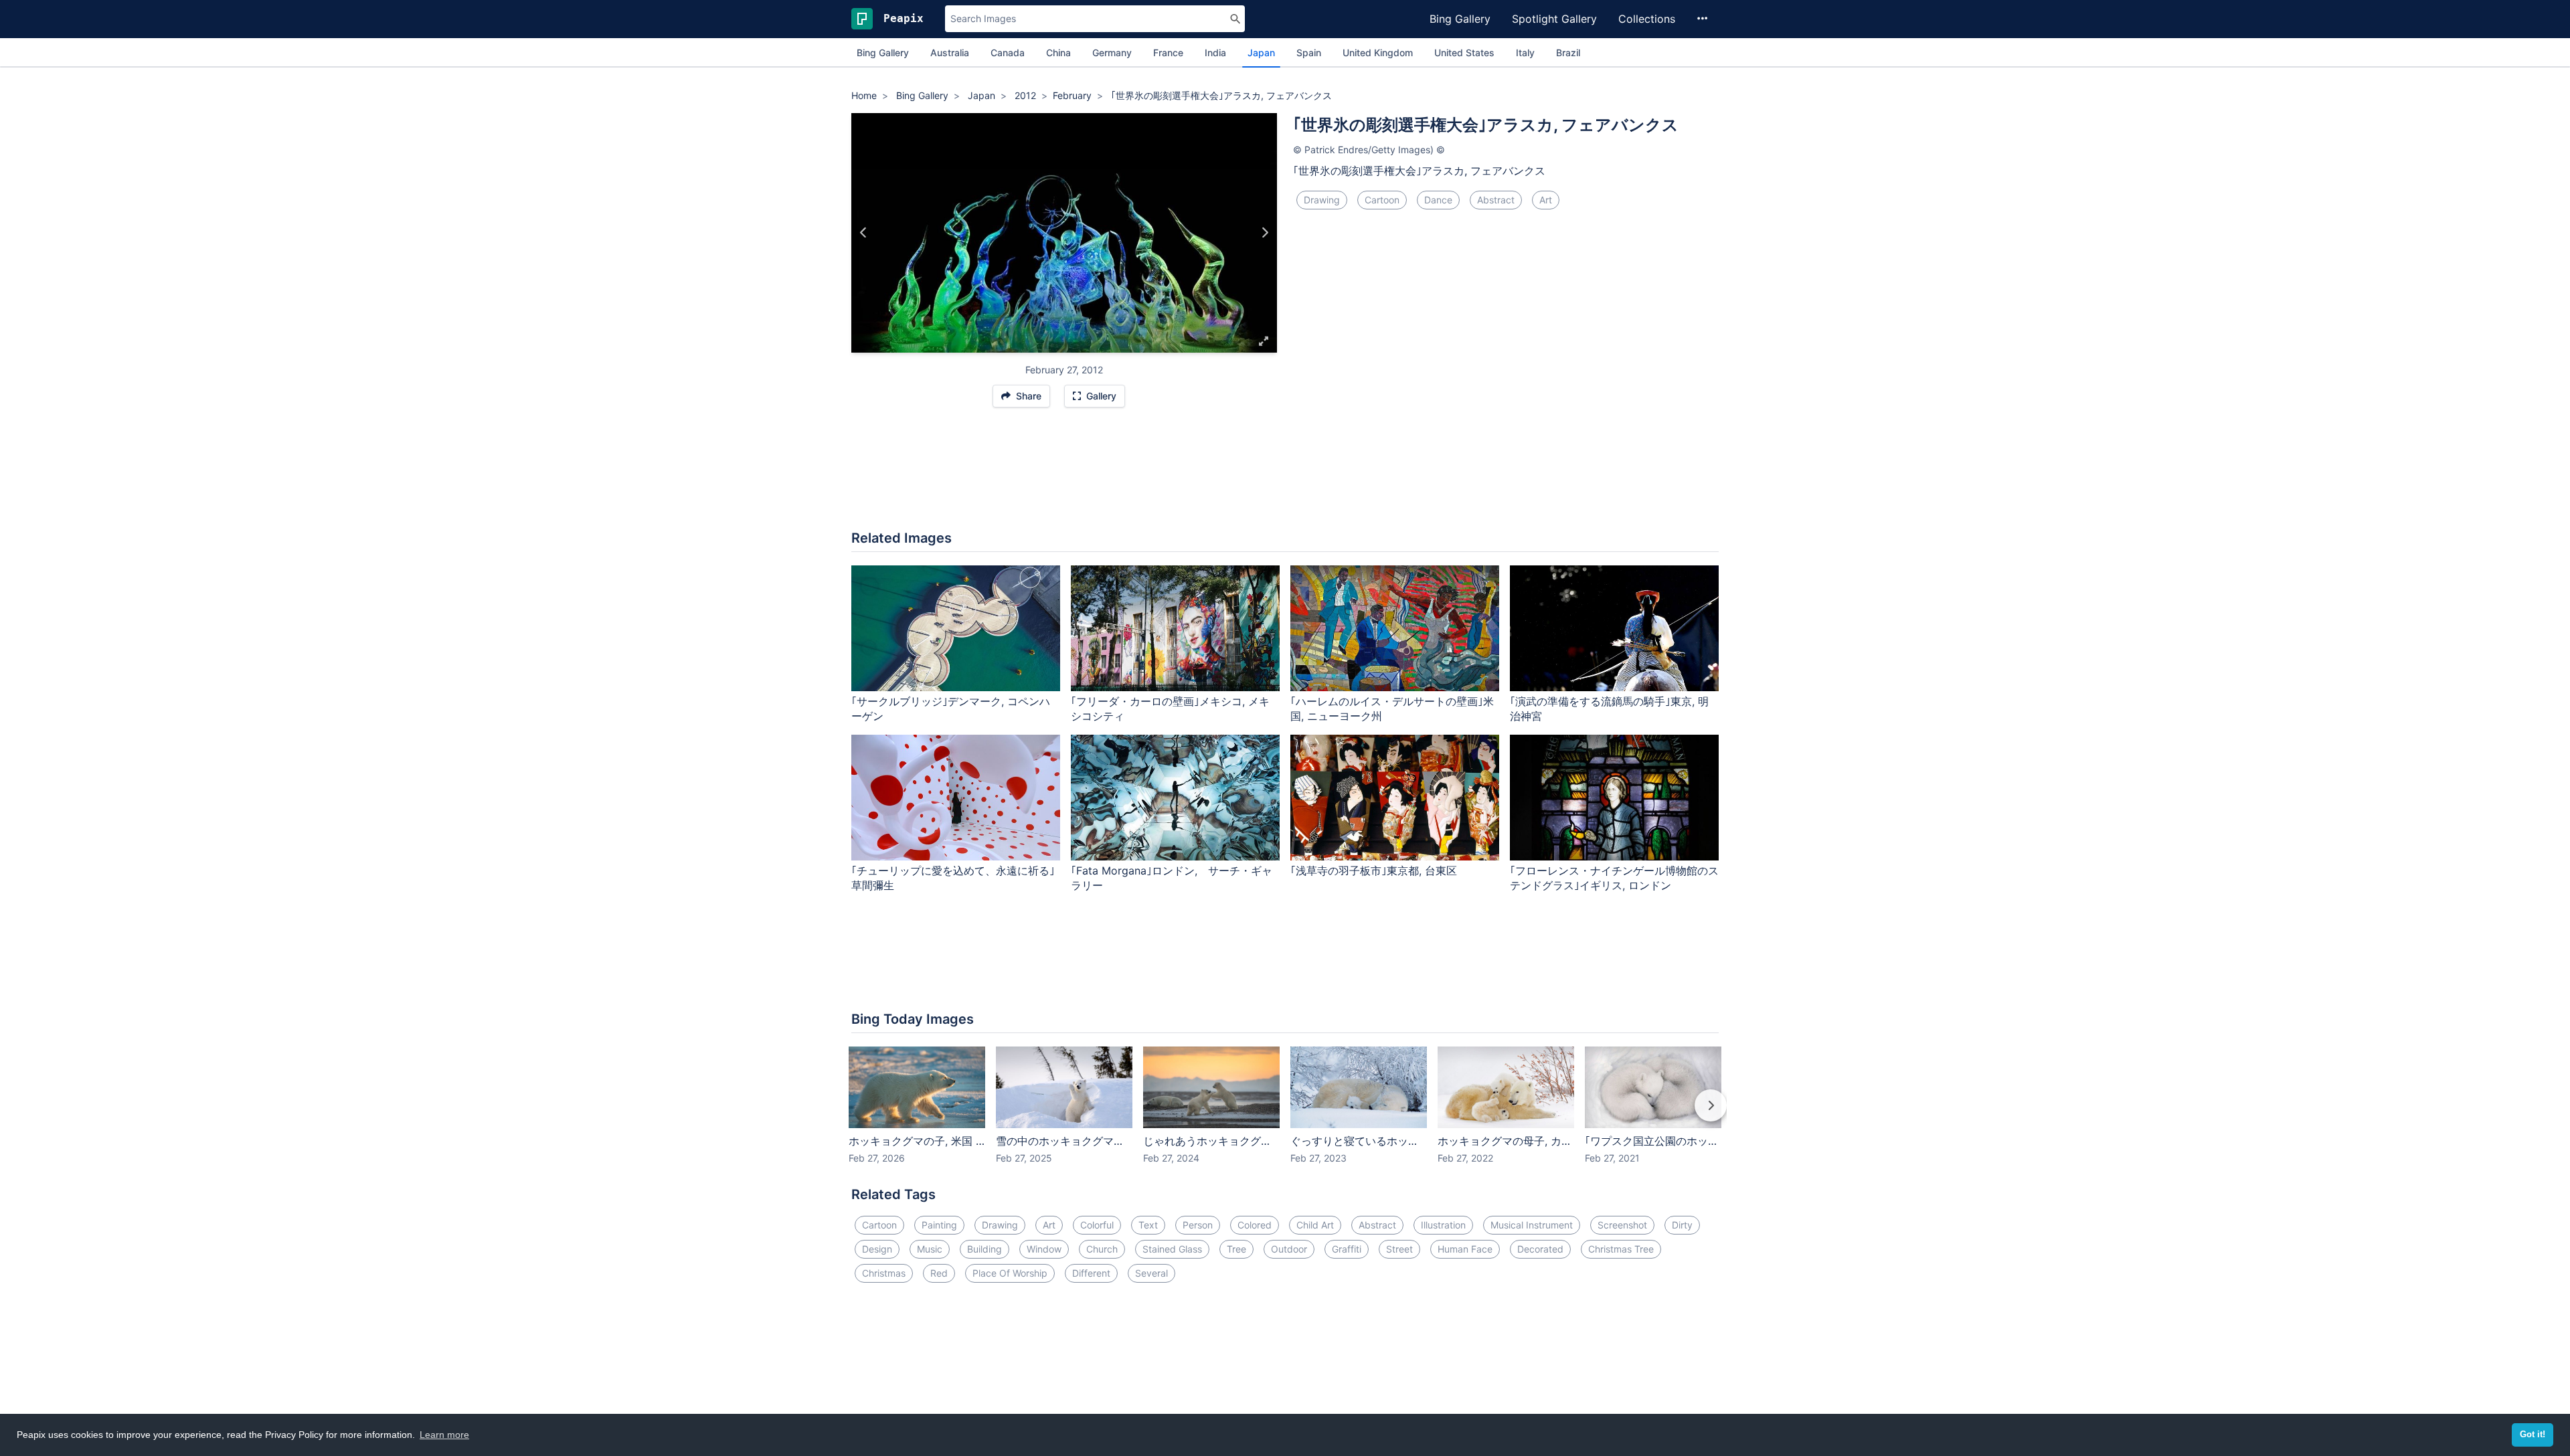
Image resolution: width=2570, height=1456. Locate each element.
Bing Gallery (1460, 19)
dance (1438, 200)
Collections (1647, 19)
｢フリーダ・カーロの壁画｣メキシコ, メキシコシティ (1170, 709)
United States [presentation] (1464, 53)
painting (939, 1225)
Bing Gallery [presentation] (883, 53)
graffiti (1347, 1249)
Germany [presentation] (1112, 53)
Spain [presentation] (1309, 53)
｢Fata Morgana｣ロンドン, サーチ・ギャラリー (1172, 878)
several (1151, 1273)
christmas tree (1621, 1249)
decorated (1540, 1249)
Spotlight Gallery (1554, 19)
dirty (1682, 1225)
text (1148, 1225)
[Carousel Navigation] (1285, 1115)
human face (1465, 1249)
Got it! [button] (2533, 1435)
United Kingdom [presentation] (1378, 53)
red (939, 1273)
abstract (1496, 200)
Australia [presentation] (950, 53)
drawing (1322, 200)
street (1399, 1249)
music (930, 1249)
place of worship (1010, 1273)
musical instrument (1532, 1225)
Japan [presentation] (1261, 53)
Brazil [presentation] (1568, 53)
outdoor (1289, 1249)
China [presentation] (1058, 53)
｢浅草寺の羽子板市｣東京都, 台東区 (1374, 871)
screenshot (1622, 1225)
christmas (884, 1273)
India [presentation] (1215, 53)
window (1044, 1249)
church (1102, 1249)
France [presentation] (1168, 53)
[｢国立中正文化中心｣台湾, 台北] (864, 233)
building (984, 1249)
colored (1255, 1225)
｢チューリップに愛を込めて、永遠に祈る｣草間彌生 (953, 878)
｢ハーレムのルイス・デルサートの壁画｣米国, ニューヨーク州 (1392, 709)
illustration (1443, 1225)
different (1091, 1273)
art (1546, 200)
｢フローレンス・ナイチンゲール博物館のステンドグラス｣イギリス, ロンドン (1614, 878)
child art (1315, 1225)
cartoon (1382, 200)
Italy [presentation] (1525, 53)
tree (1236, 1249)
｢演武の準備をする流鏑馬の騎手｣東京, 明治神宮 (1609, 709)
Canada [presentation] (1008, 53)
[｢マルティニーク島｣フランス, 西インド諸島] (1265, 233)
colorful (1097, 1225)
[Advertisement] (1285, 476)
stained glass (1172, 1249)
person (1198, 1225)
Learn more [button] (444, 1435)
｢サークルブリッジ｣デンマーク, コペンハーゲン (951, 709)
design (877, 1249)
